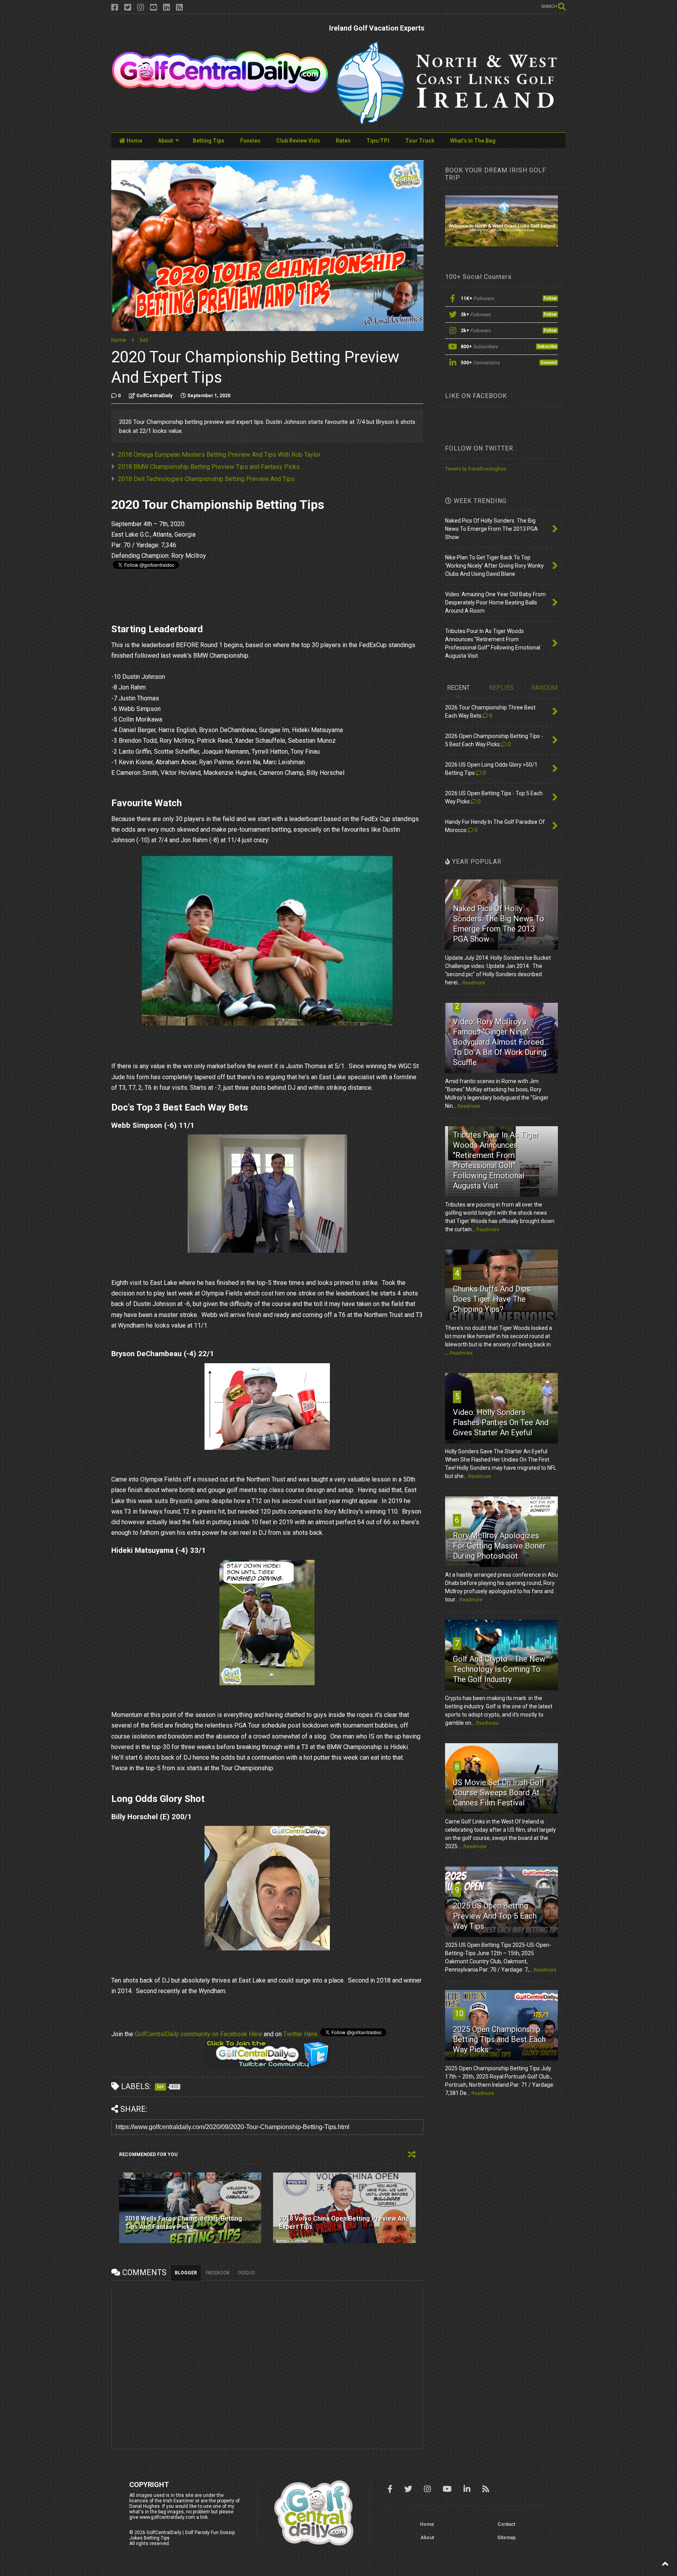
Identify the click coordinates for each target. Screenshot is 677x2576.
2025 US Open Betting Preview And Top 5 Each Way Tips (495, 1916)
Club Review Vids (298, 141)
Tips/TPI (378, 141)
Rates (343, 141)
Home (134, 141)
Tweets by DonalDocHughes (476, 469)
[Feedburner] (179, 8)
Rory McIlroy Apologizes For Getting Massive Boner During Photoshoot (499, 1546)
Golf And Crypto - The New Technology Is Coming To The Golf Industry (499, 1669)
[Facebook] (115, 8)
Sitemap (506, 2538)
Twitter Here (300, 2034)
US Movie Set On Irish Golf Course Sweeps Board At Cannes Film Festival (499, 1793)
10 (459, 2013)
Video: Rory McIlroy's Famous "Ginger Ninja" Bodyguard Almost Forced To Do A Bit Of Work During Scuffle (500, 1042)
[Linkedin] (167, 8)
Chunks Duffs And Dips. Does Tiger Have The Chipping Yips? (492, 1299)
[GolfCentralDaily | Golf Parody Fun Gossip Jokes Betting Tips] (220, 90)
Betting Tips (209, 141)
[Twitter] (128, 8)
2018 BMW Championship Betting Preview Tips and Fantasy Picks (209, 467)
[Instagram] (141, 8)
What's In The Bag (473, 141)
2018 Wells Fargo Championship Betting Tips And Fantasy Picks (184, 2223)
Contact (506, 2524)
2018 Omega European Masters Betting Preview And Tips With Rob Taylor (219, 455)
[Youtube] (154, 8)
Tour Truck (420, 141)
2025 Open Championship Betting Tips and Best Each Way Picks (499, 2039)
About (166, 141)
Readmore (474, 983)
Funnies (250, 141)
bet (144, 340)
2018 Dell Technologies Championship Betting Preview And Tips (206, 479)
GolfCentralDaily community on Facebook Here (198, 2034)
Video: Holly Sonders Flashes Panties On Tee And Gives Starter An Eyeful (501, 1422)
